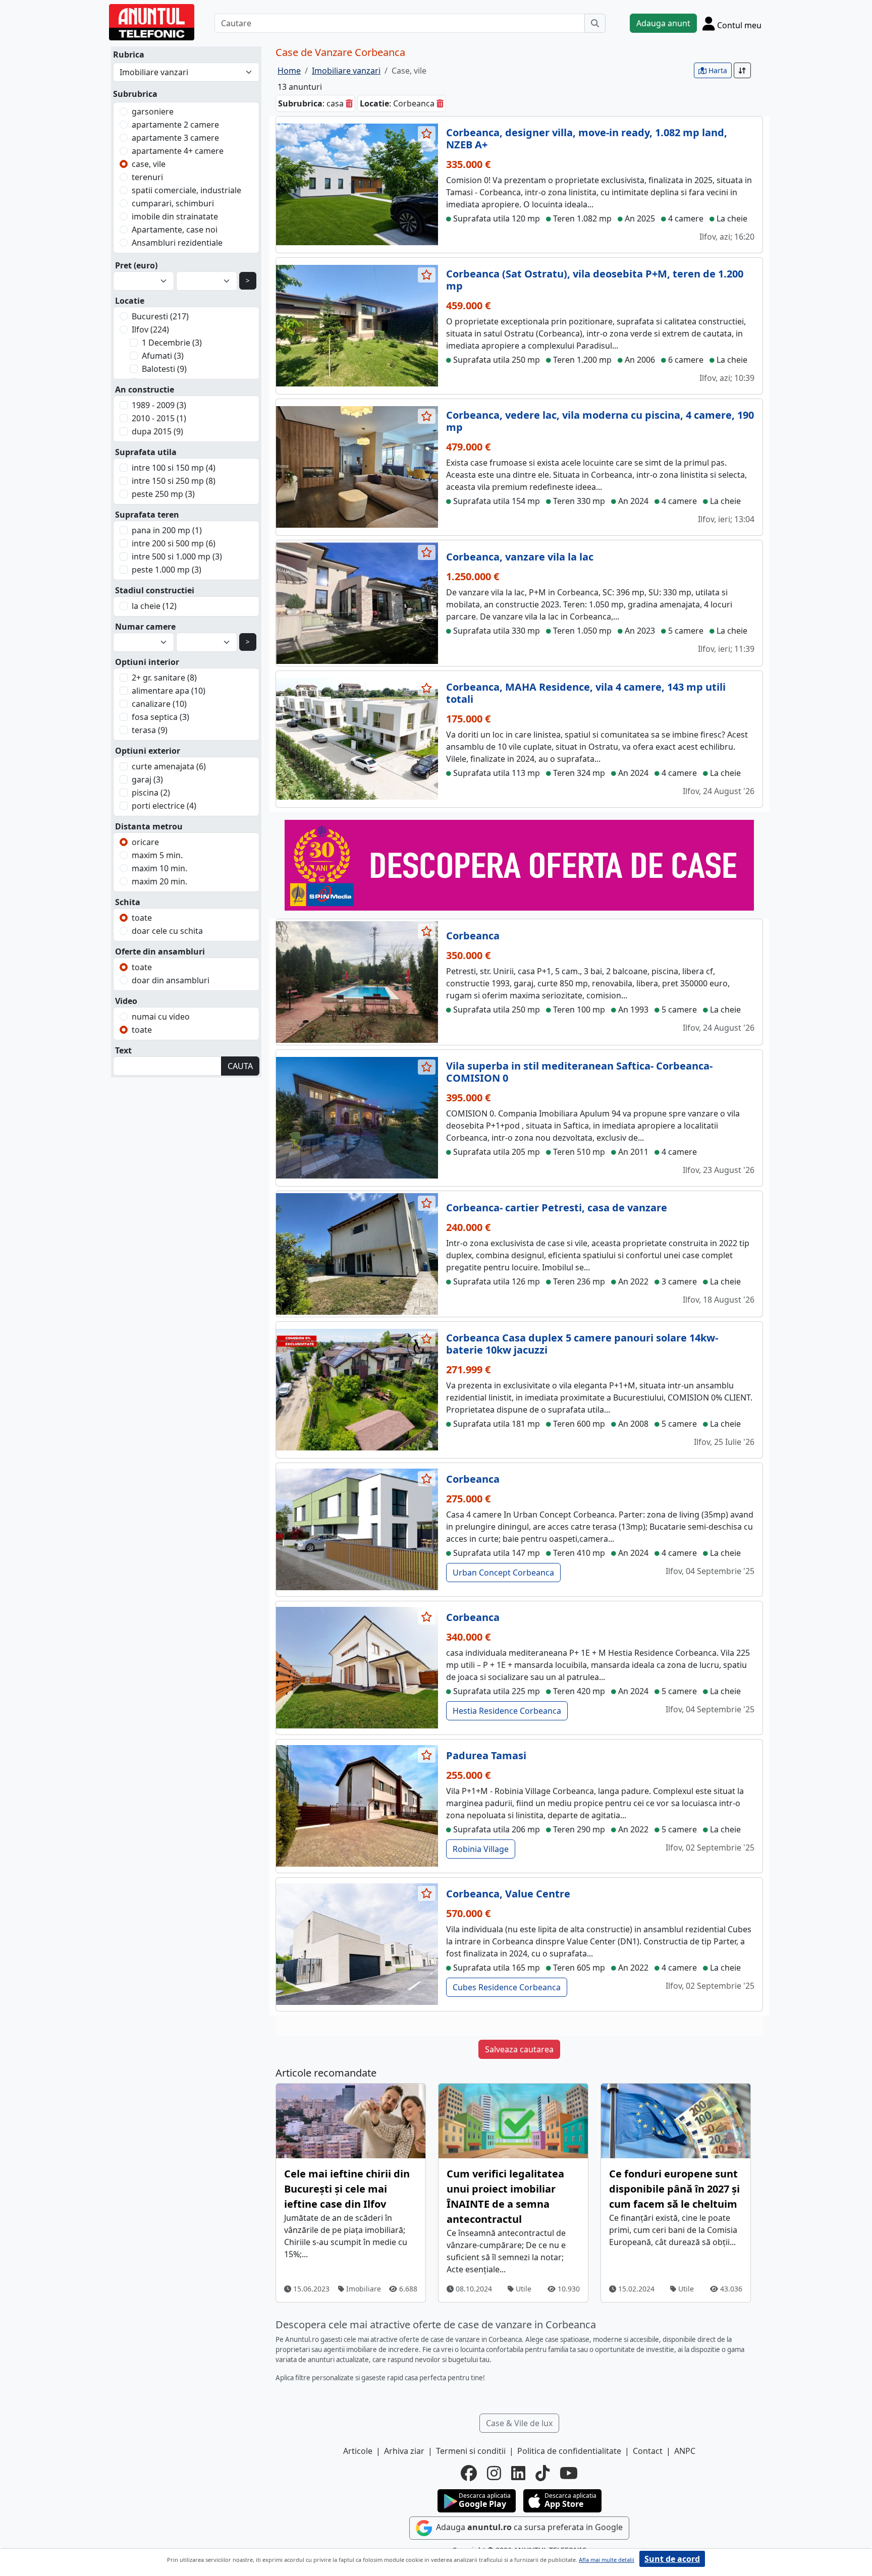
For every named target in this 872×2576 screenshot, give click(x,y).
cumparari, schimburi (173, 203)
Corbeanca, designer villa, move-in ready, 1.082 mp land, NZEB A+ (587, 138)
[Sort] (742, 70)
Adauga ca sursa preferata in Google (528, 2527)
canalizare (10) (159, 704)
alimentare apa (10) (169, 691)
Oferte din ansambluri (160, 951)
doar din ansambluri (171, 980)
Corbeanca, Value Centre (508, 1894)
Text (123, 1050)
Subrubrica (135, 94)
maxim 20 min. (159, 881)
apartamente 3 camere (175, 138)
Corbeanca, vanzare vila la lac (520, 557)
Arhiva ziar (404, 2451)
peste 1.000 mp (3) (167, 570)
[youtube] (569, 2473)
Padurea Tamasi (486, 1755)
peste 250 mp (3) (163, 494)
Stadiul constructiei (155, 590)
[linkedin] (518, 2473)
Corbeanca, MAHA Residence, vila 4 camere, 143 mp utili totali (586, 693)
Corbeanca (473, 936)
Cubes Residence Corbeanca (507, 1987)
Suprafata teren (147, 515)
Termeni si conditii (471, 2451)
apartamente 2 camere (175, 125)
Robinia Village (481, 1849)
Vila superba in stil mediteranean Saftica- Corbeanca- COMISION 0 (579, 1072)
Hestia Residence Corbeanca (507, 1711)
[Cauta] (595, 23)
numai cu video (161, 1017)
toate (142, 918)
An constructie (145, 389)
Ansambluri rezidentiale (177, 243)
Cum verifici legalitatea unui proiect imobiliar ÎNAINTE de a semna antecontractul (505, 2196)
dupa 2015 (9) (157, 431)
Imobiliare (363, 2289)
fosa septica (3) (160, 717)
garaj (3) (147, 779)
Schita (128, 902)
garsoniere (153, 111)
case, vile (149, 164)
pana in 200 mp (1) (167, 530)
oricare (145, 842)
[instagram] (494, 2473)
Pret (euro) (136, 265)
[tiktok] (542, 2473)
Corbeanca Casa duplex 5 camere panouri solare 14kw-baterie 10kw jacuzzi (582, 1344)
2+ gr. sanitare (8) (164, 678)
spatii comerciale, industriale (186, 190)
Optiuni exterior (148, 751)
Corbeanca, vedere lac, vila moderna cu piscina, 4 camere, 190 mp (600, 421)
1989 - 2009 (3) (159, 405)
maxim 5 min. (157, 855)
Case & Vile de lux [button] (519, 2423)
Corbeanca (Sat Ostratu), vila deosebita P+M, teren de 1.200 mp (595, 280)
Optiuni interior (147, 662)
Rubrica (129, 54)
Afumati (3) (163, 356)
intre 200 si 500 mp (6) (174, 543)
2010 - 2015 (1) (159, 418)
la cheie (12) (154, 606)
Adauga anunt (663, 23)
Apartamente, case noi (175, 230)
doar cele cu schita (167, 931)
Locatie (130, 301)
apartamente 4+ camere (178, 151)
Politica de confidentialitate (569, 2451)
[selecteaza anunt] (427, 134)
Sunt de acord (672, 2559)
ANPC (685, 2451)
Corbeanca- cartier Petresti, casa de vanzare (557, 1208)
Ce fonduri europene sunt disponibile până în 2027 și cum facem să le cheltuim (674, 2189)
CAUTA (240, 1066)
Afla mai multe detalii (607, 2560)
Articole (358, 2451)
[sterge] (349, 103)
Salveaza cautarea (519, 2049)
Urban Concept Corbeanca (503, 1573)
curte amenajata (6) (169, 766)
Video (126, 1001)
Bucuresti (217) (160, 316)
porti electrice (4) (164, 806)
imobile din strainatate (175, 216)
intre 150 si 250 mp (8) (174, 481)
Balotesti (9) (164, 369)
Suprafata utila (146, 452)
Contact (648, 2451)
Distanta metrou (149, 826)
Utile (523, 2289)
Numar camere (145, 627)
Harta (717, 70)
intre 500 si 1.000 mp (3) (177, 556)
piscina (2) (151, 793)
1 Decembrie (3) (172, 343)
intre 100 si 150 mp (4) (174, 468)
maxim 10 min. (159, 868)
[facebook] (469, 2473)
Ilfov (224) (150, 329)
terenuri (147, 177)
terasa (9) (150, 730)
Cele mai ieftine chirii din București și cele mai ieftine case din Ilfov (347, 2189)
